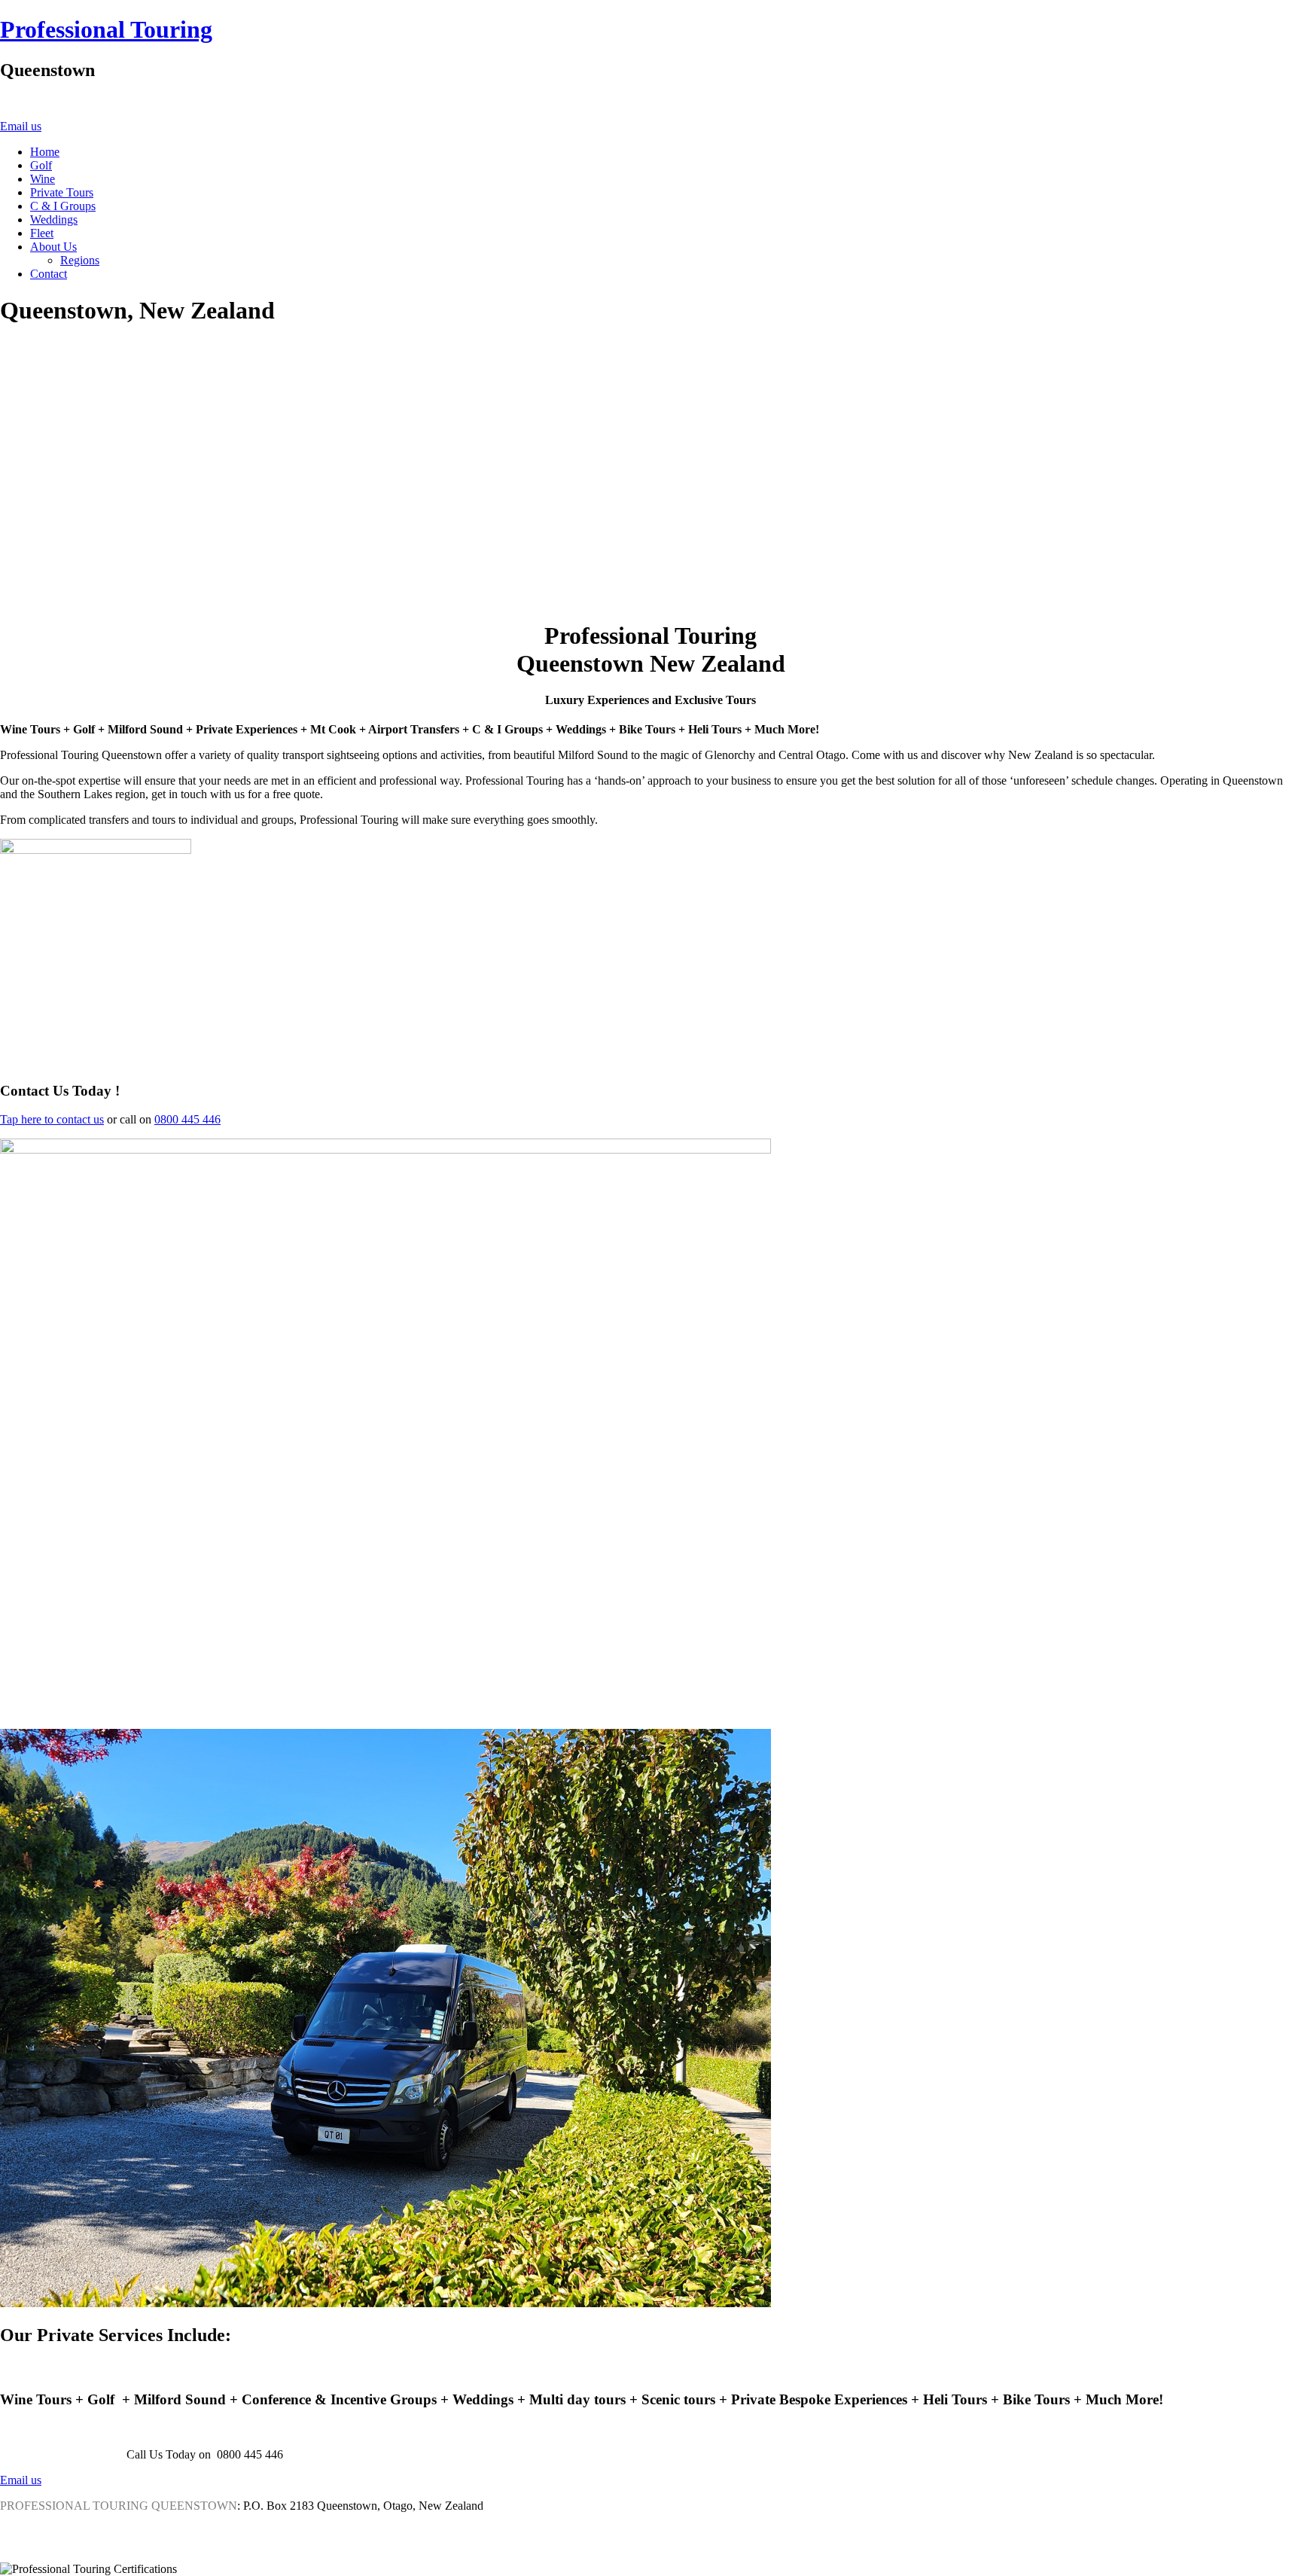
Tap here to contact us (52, 1119)
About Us (53, 247)
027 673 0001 (78, 126)
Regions (80, 260)
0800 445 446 (187, 1119)
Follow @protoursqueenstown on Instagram (118, 2531)
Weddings (54, 219)
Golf (41, 165)
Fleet (42, 233)
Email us (21, 126)
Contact (49, 274)
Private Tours (62, 192)
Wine (43, 179)
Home (45, 152)
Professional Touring (106, 29)
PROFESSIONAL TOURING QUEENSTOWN (119, 2506)
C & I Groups (63, 206)
